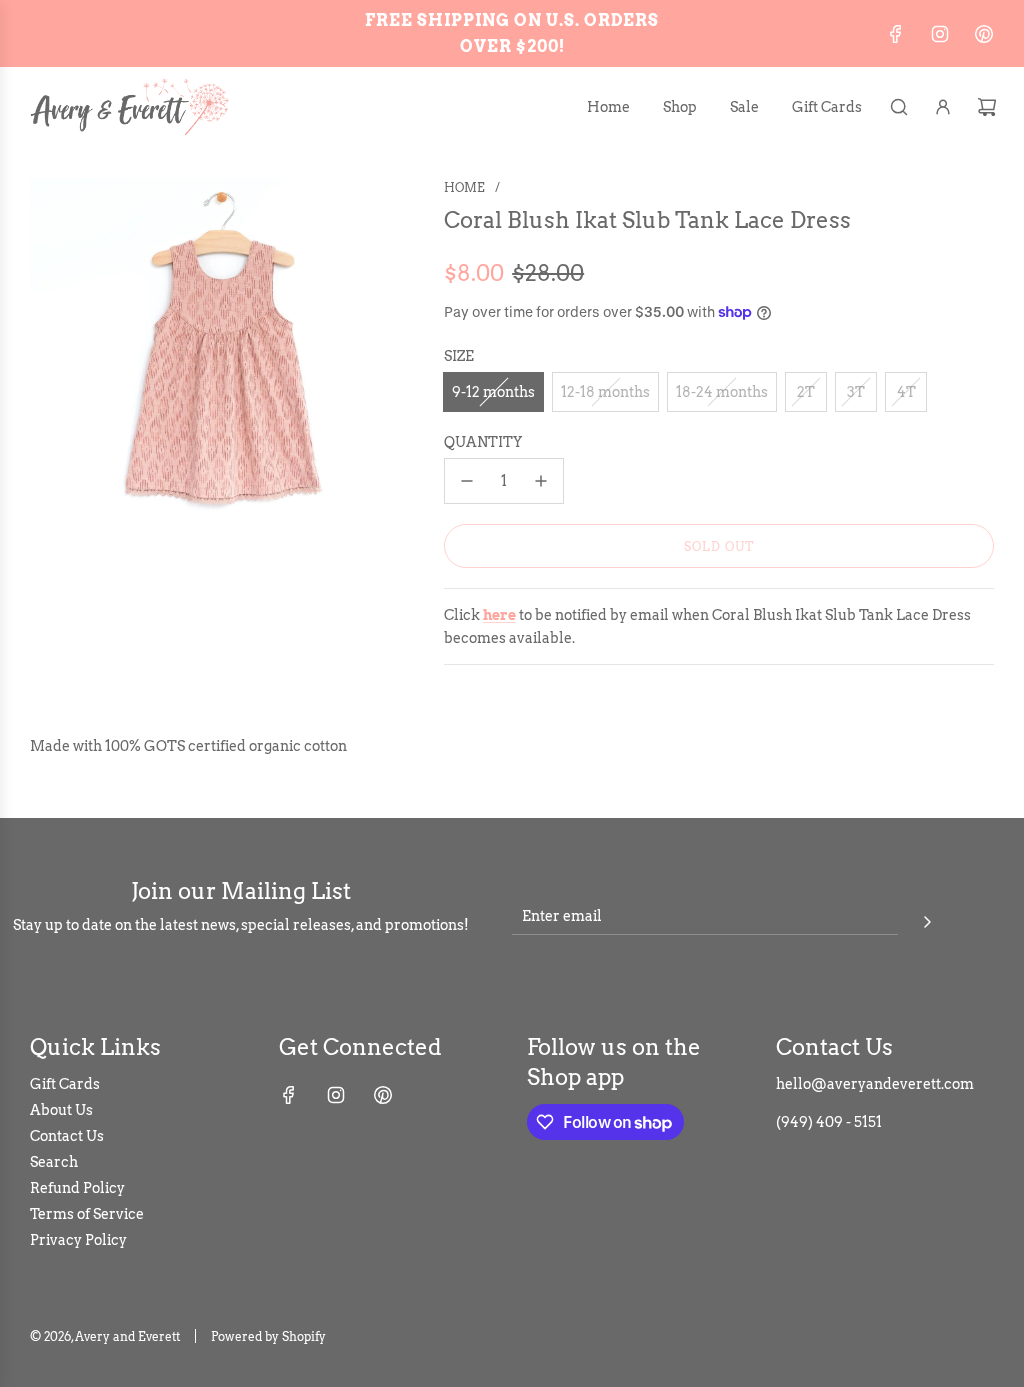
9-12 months (493, 392)
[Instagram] (940, 34)
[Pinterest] (984, 34)
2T (806, 392)
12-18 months (605, 392)
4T (906, 392)
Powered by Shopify (268, 1336)
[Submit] (927, 919)
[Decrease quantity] (467, 481)
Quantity (483, 442)
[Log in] (943, 107)
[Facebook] (896, 34)
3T (856, 392)
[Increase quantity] (541, 481)
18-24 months (722, 392)
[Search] (899, 107)
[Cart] (987, 107)
